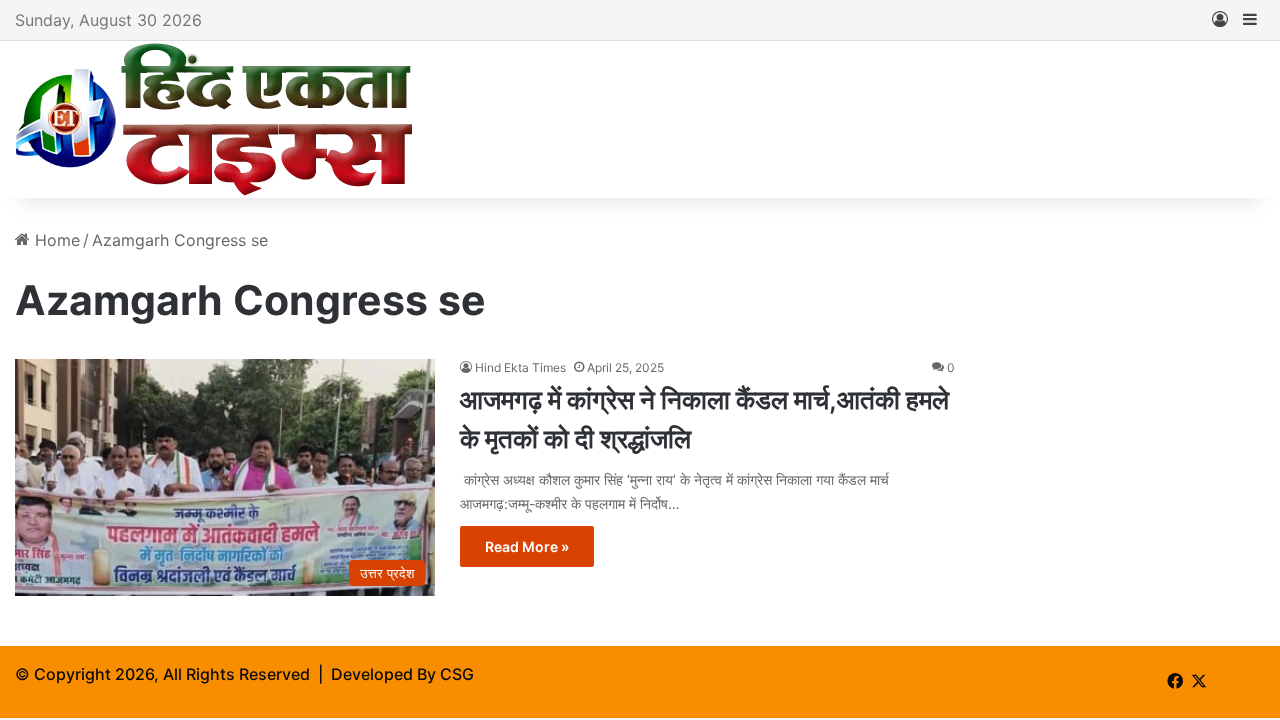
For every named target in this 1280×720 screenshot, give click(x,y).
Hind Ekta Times (520, 367)
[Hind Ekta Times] (215, 119)
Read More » (527, 546)
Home (55, 240)
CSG (457, 674)
